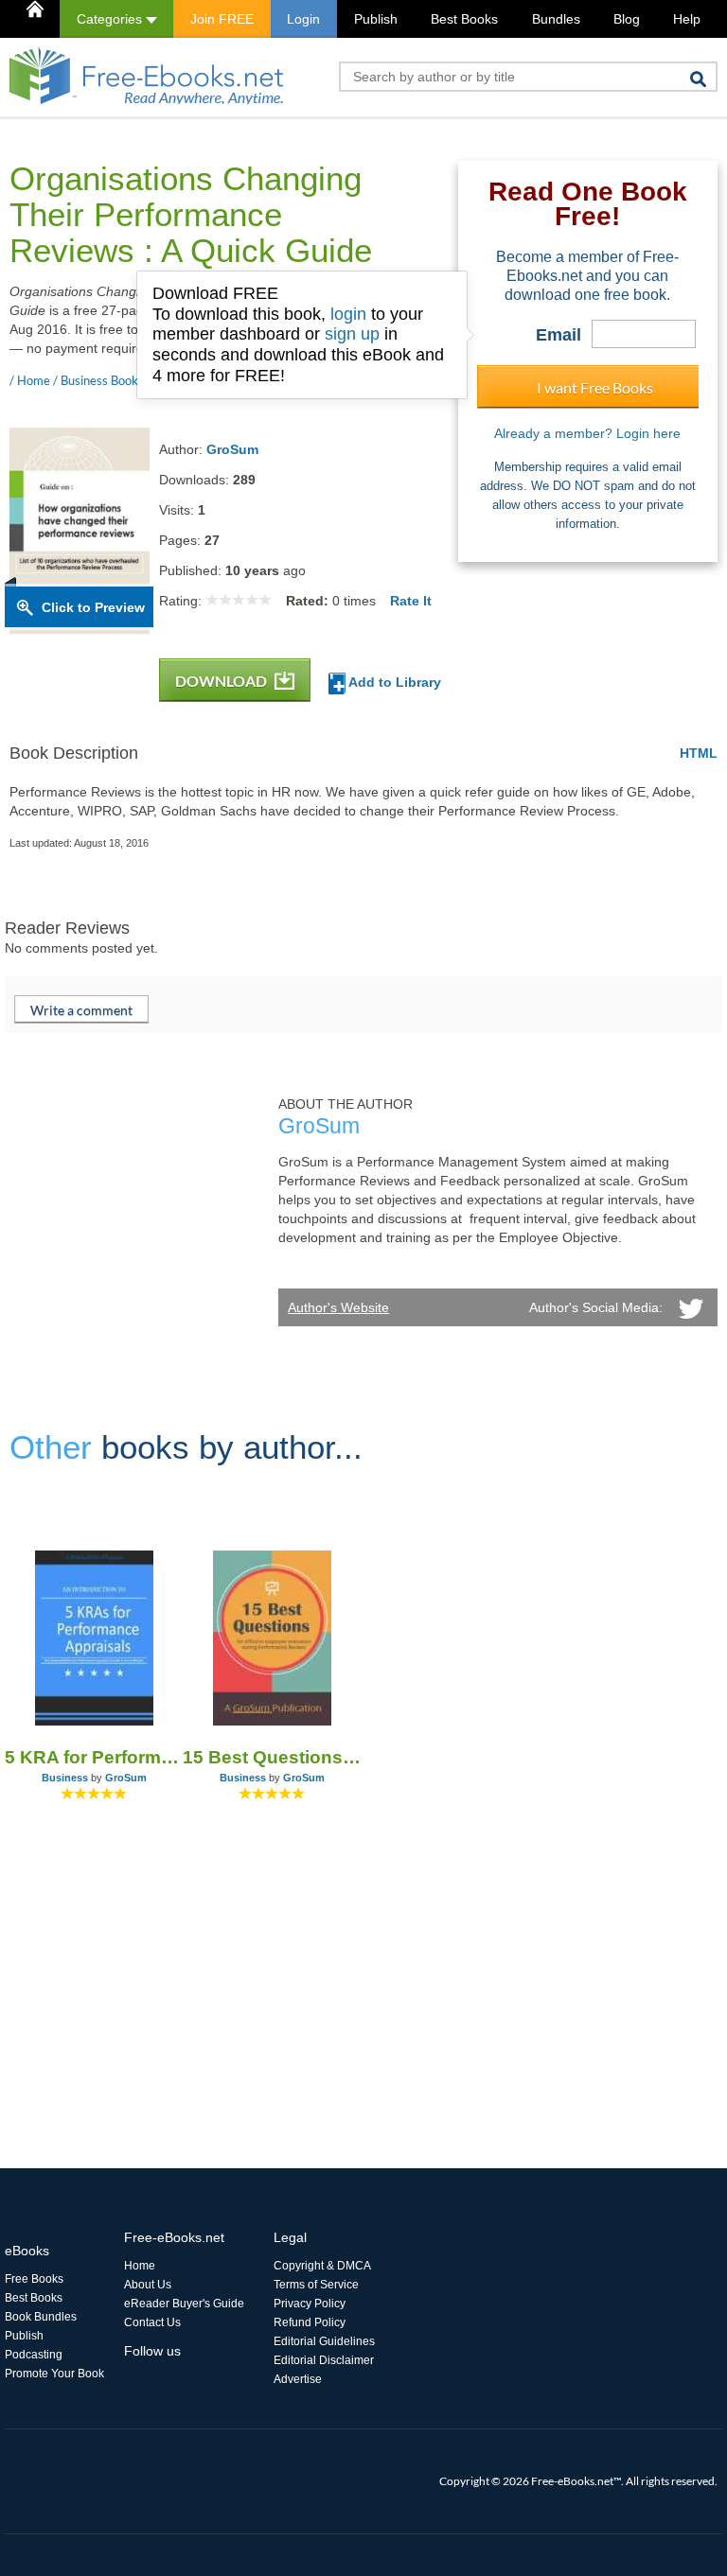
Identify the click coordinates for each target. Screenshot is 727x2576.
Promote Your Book (54, 2374)
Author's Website (338, 1307)
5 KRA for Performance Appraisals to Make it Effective (94, 1757)
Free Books (34, 2279)
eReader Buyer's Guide (184, 2304)
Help (687, 19)
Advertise (298, 2379)
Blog (627, 19)
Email (559, 335)
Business (65, 1778)
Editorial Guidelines (324, 2341)
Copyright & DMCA (322, 2266)
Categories (111, 19)
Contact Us (152, 2322)
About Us (148, 2285)
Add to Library (393, 682)
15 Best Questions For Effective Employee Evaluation (272, 1757)
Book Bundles (41, 2317)
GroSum (232, 449)
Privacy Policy (310, 2304)
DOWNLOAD (222, 681)
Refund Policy (310, 2322)
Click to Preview (93, 607)
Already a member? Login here (587, 433)
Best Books (464, 19)
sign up (352, 334)
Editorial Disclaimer (324, 2360)
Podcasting (34, 2355)
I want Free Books (595, 387)
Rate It (411, 601)
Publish (376, 19)
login (348, 314)
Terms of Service (316, 2285)
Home (140, 2266)
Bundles (556, 19)
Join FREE (222, 19)
